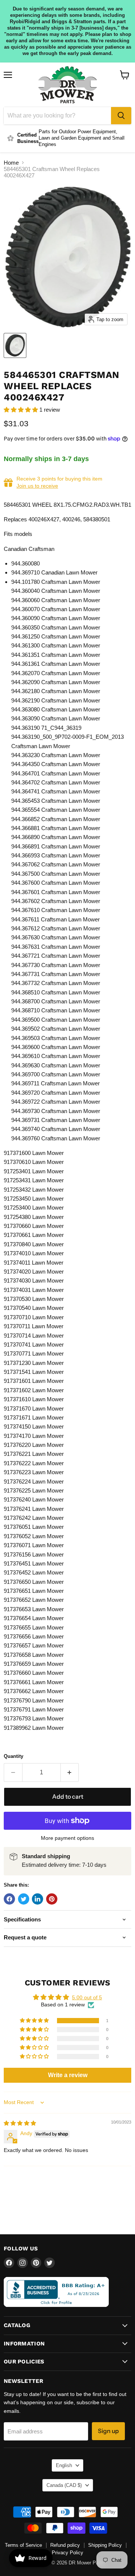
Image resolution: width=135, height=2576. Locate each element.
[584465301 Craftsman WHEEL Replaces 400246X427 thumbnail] (15, 345)
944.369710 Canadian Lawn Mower (54, 572)
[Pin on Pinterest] (52, 1899)
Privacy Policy (67, 2553)
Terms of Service (23, 2545)
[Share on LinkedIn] (37, 1899)
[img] (20, 2123)
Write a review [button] (68, 2075)
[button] (22, 410)
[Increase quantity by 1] (70, 1772)
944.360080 (25, 563)
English (64, 2465)
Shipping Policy (105, 2545)
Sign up (108, 2431)
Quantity (13, 1756)
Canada (64, 2485)
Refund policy (65, 2545)
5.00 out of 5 (87, 1997)
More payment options (67, 1838)
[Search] (121, 116)
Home (11, 163)
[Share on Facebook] (9, 1899)
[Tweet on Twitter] (24, 1899)
